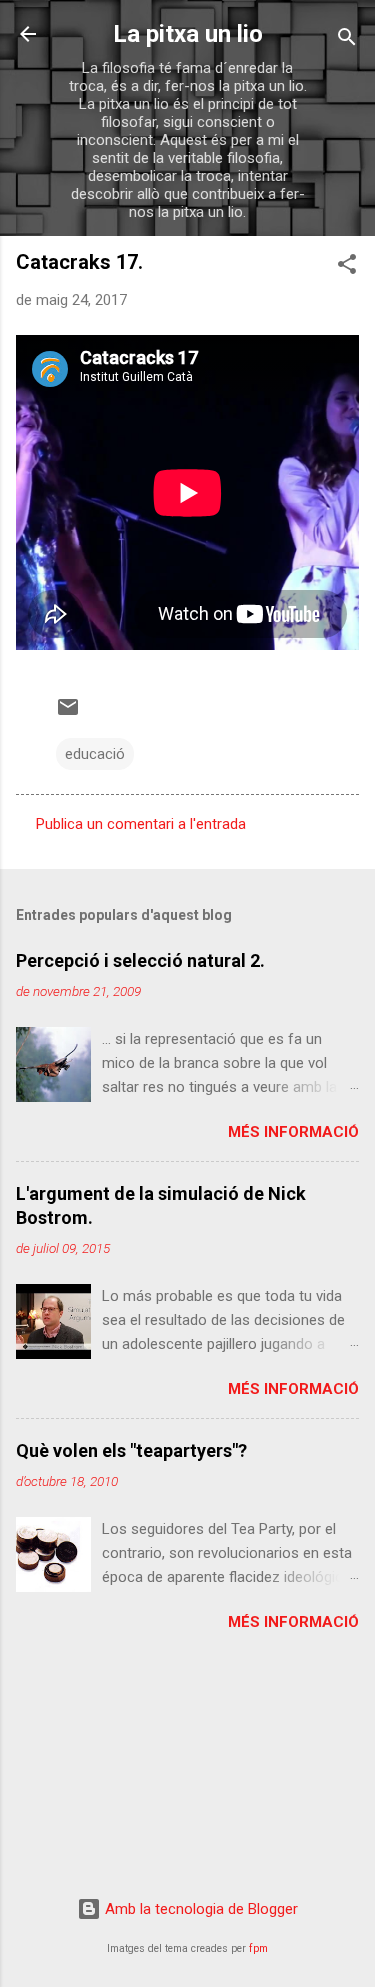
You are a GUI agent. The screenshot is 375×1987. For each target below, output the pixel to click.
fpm (258, 1948)
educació (95, 754)
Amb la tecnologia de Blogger (199, 1909)
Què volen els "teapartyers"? (131, 1450)
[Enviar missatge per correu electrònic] (68, 714)
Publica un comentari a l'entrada (141, 824)
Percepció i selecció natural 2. (140, 960)
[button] (347, 267)
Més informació (293, 1132)
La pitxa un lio (188, 34)
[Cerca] (347, 40)
